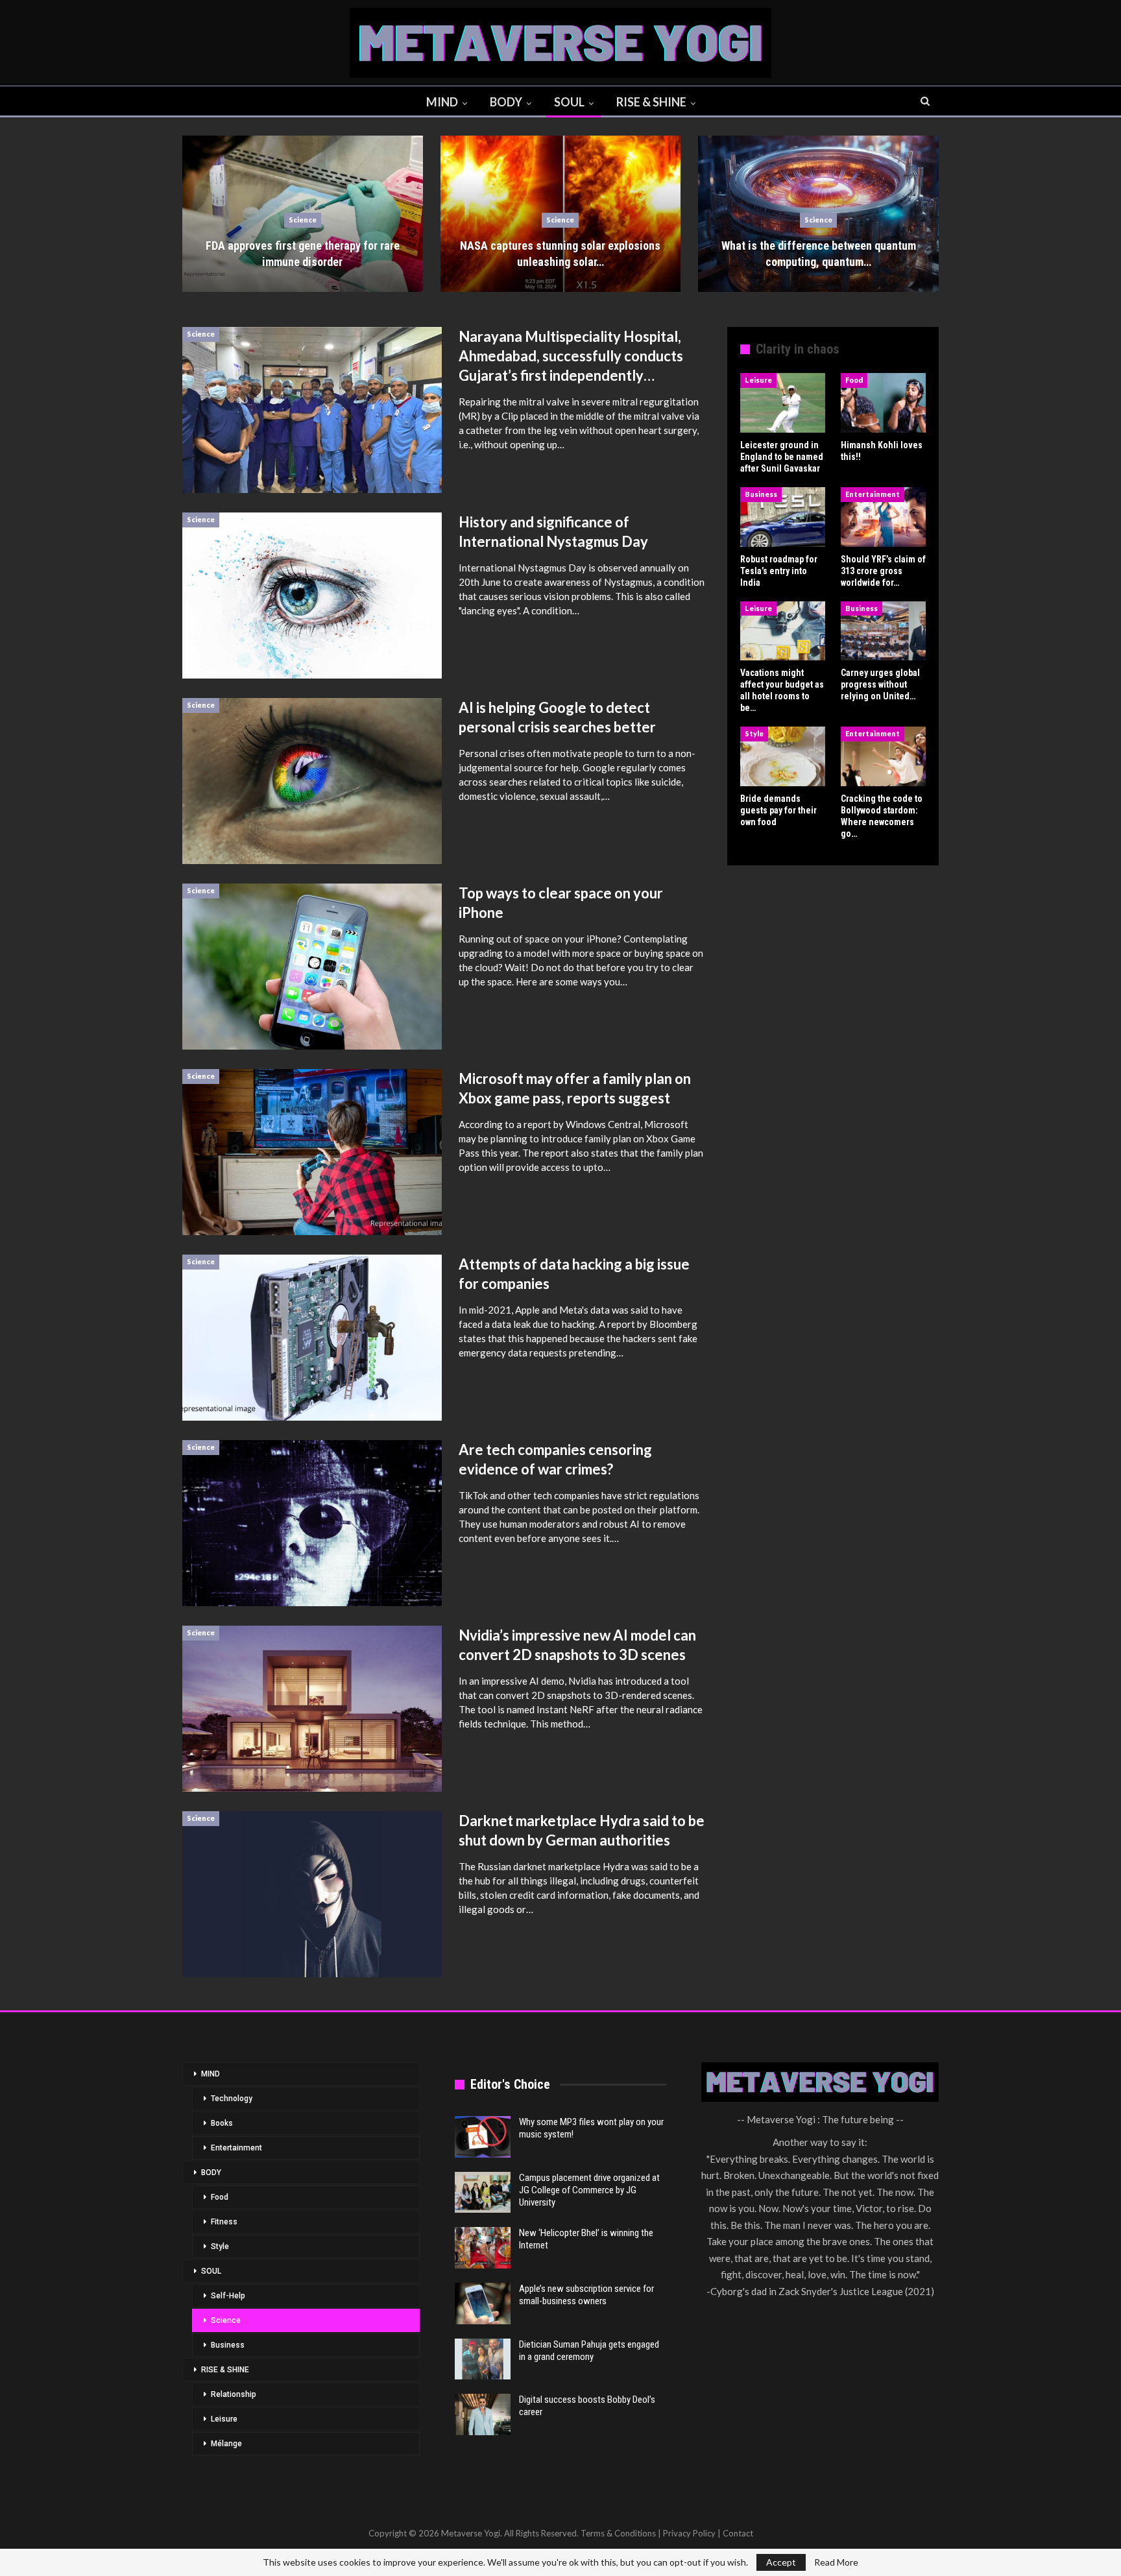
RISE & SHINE (651, 102)
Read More (836, 2562)
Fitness (224, 2222)
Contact (738, 2533)
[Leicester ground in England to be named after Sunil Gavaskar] (783, 403)
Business (761, 494)
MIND (442, 102)
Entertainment (873, 494)
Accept (781, 2562)
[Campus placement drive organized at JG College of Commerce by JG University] (483, 2193)
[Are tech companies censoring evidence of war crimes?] (312, 1523)
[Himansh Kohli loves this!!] (883, 403)
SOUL (569, 102)
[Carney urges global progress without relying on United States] (883, 631)
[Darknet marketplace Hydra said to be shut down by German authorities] (312, 1894)
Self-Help (228, 2296)
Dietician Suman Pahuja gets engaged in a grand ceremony (589, 2351)
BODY (506, 102)
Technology (232, 2099)
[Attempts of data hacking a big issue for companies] (312, 1338)
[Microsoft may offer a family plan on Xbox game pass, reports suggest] (312, 1152)
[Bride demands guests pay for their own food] (783, 756)
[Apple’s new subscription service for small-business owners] (483, 2304)
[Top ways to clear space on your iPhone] (312, 967)
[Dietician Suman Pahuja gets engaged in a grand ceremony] (483, 2359)
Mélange (226, 2444)
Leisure (758, 380)
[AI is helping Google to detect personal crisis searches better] (312, 781)
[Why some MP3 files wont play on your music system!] (483, 2137)
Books (222, 2123)
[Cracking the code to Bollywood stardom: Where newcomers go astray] (883, 756)
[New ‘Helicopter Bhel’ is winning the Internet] (483, 2248)
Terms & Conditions (618, 2533)
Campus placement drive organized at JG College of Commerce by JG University (589, 2190)
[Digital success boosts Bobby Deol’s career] (483, 2414)
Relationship (234, 2394)
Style (754, 733)
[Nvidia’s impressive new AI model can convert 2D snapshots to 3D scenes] (312, 1709)
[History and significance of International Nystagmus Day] (312, 596)
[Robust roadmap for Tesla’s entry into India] (783, 517)
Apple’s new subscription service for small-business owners (586, 2295)
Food (854, 380)
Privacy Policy (689, 2533)
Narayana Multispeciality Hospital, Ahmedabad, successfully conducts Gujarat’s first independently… (571, 356)
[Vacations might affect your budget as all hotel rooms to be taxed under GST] (783, 631)
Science (303, 220)
